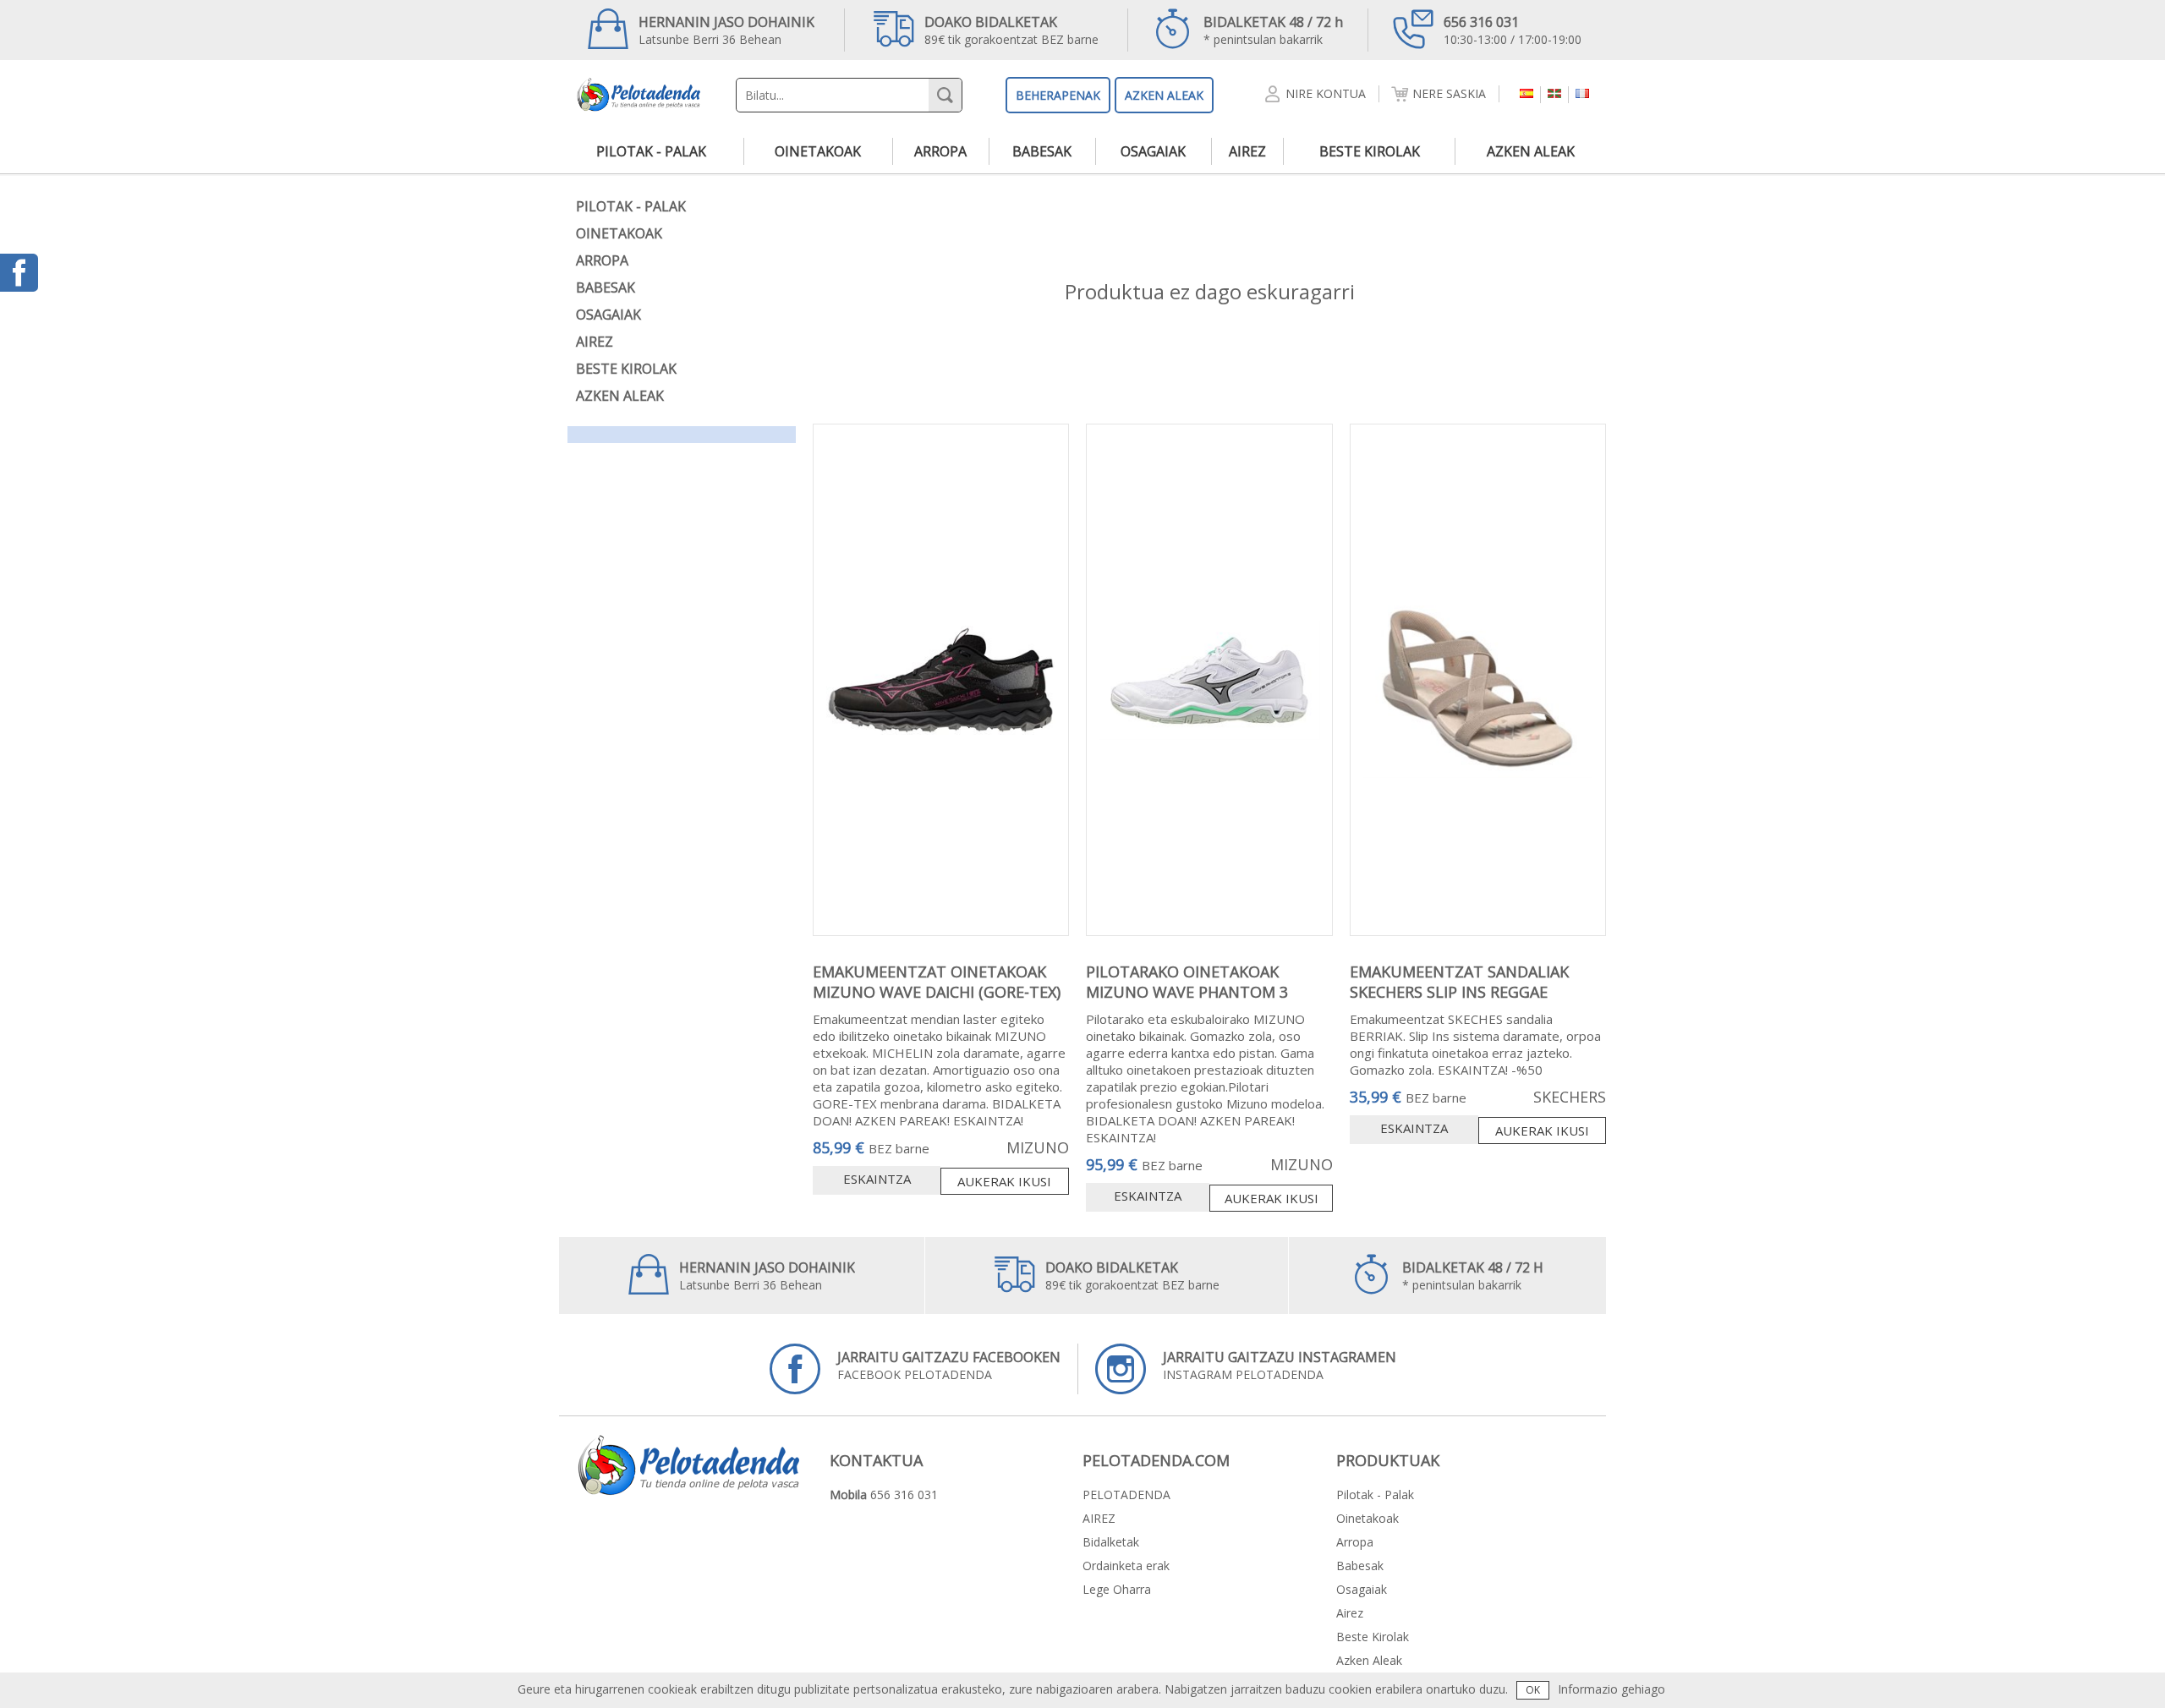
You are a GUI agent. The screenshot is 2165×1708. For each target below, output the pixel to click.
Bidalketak (1111, 1542)
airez (1247, 151)
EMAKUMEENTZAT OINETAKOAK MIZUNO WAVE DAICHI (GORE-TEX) (937, 982)
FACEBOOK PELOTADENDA (949, 1365)
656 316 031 (904, 1494)
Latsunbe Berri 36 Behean (726, 30)
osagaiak (1153, 151)
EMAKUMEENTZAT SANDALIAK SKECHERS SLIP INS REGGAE (1459, 982)
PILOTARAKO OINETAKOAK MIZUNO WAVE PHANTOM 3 (1187, 982)
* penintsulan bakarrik (1273, 30)
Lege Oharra (1117, 1589)
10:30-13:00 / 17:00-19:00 (1513, 30)
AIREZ (1099, 1518)
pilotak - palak (651, 151)
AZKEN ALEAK (1164, 95)
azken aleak (1531, 151)
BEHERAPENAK (1058, 95)
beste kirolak (1370, 151)
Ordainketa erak (1126, 1566)
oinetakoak (818, 151)
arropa (940, 151)
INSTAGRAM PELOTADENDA (1280, 1365)
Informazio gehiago (1611, 1689)
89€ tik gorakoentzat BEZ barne (1011, 30)
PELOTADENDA (1126, 1494)
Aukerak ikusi (1004, 1181)
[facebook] (19, 273)
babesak (1042, 151)
